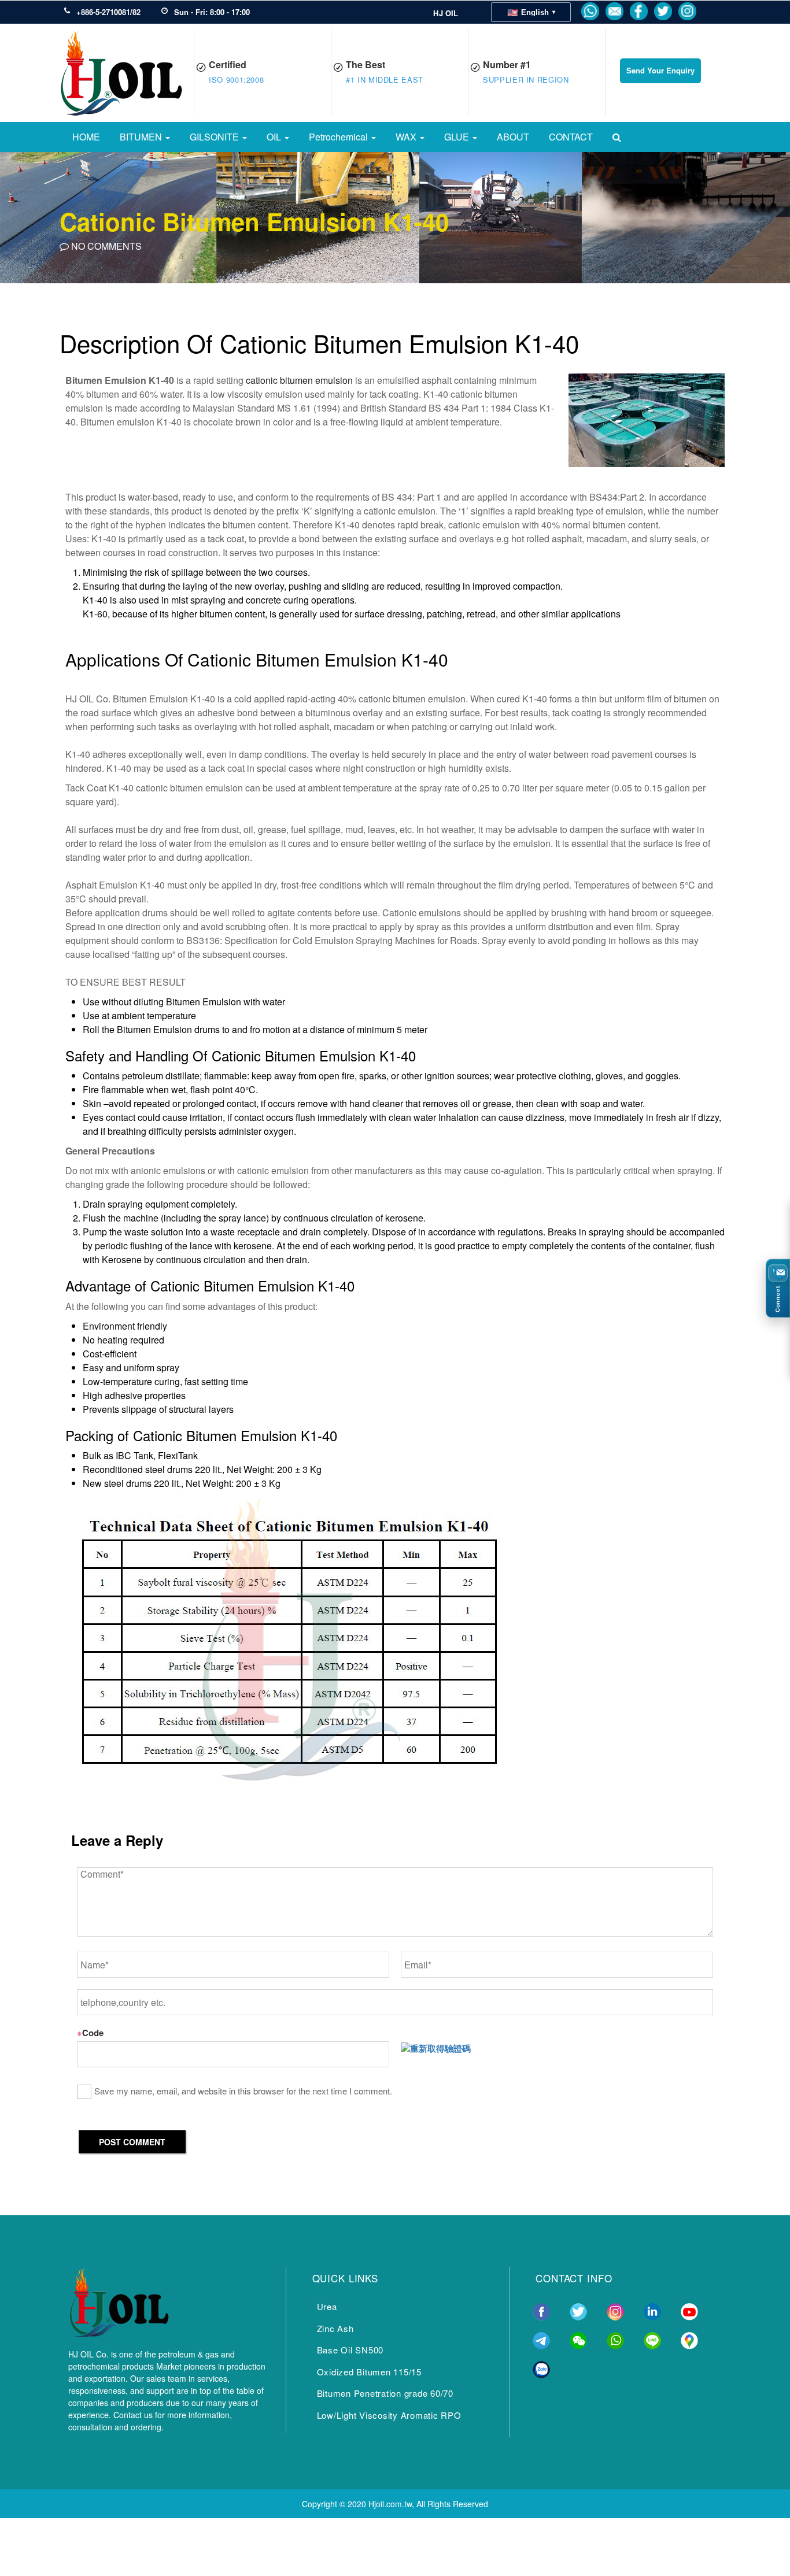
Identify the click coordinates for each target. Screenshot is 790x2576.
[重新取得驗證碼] (436, 2048)
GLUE (458, 137)
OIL (275, 137)
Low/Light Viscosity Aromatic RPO (389, 2415)
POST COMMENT (132, 2142)
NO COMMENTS (105, 246)
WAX (407, 137)
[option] (395, 217)
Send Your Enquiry (660, 70)
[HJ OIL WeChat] (578, 2339)
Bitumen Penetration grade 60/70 (385, 2393)
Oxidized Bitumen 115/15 (369, 2372)
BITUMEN (142, 137)
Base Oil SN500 (350, 2350)
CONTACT (571, 137)
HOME (86, 137)
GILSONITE (215, 137)
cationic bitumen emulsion (299, 380)
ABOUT (513, 137)
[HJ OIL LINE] (652, 2339)
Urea (327, 2306)
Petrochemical (339, 137)
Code (90, 2033)
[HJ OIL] (119, 2300)
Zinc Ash (335, 2328)
